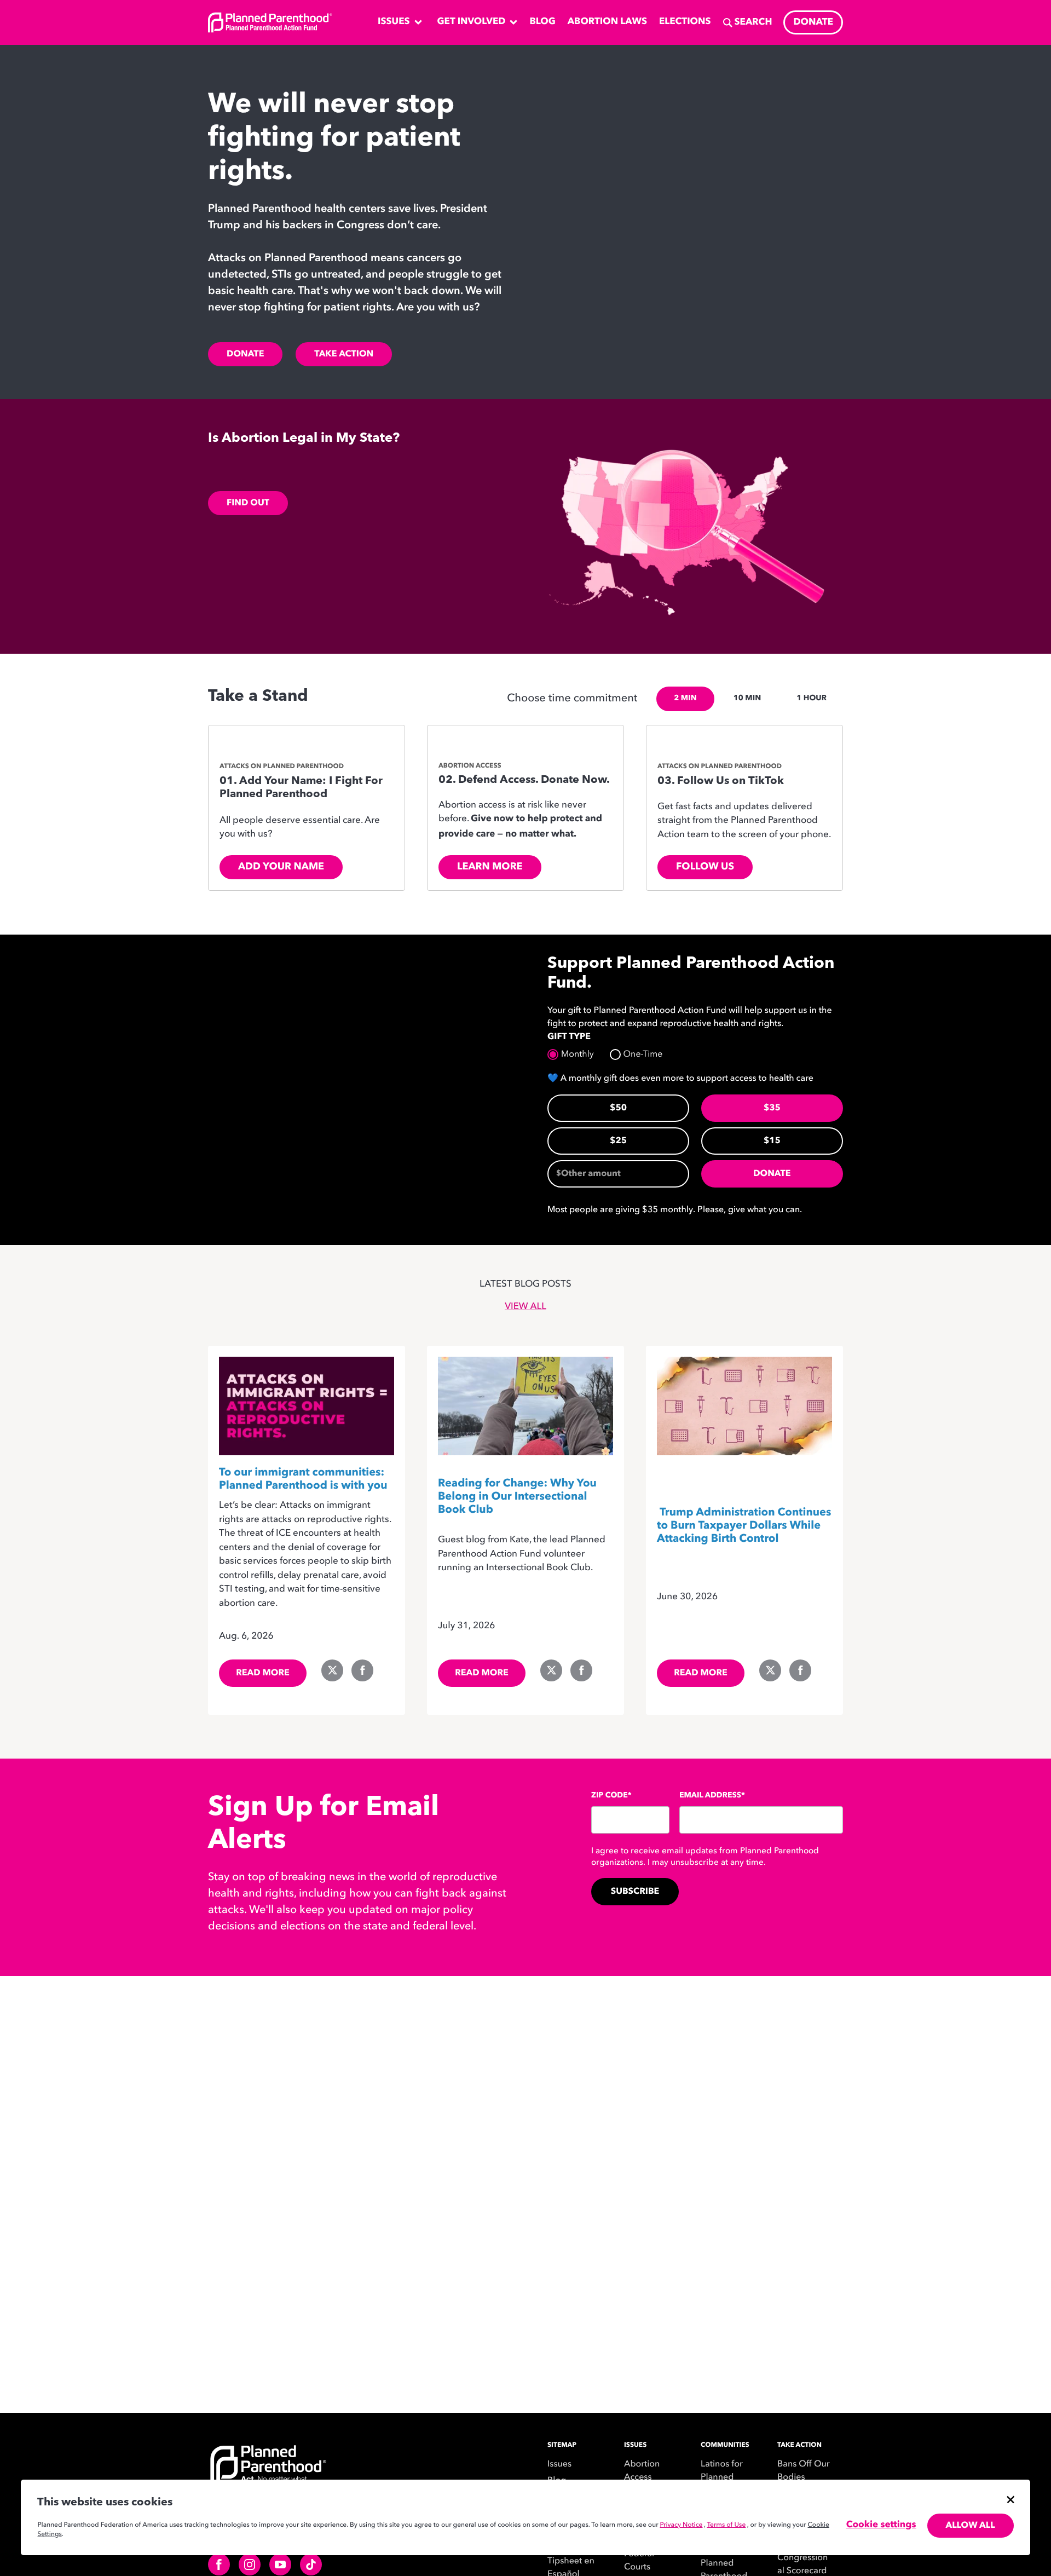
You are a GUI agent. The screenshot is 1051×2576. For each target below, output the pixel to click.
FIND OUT (248, 503)
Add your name (281, 867)
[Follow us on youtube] (280, 2565)
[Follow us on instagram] (250, 2565)
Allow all (971, 2526)
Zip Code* (611, 1796)
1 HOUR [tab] (812, 699)
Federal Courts (639, 2561)
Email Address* (712, 1796)
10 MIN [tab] (747, 699)
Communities (725, 2445)
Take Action (344, 354)
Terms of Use (726, 2525)
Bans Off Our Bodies (804, 2471)
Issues (559, 2464)
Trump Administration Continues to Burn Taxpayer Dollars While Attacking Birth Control (744, 1526)
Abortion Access (642, 2471)
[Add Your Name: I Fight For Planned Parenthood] (307, 745)
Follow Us (705, 867)
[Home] (334, 2474)
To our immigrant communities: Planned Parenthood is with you (303, 1479)
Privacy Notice (681, 2525)
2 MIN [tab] (685, 699)
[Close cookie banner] (1010, 2499)
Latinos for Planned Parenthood (724, 2477)
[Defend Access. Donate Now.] (525, 745)
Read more (263, 1673)
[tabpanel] (525, 814)
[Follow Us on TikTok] (744, 745)
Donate (245, 354)
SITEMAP (562, 2445)
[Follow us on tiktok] (311, 2565)
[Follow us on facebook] (219, 2565)
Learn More (490, 867)
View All (525, 1307)
